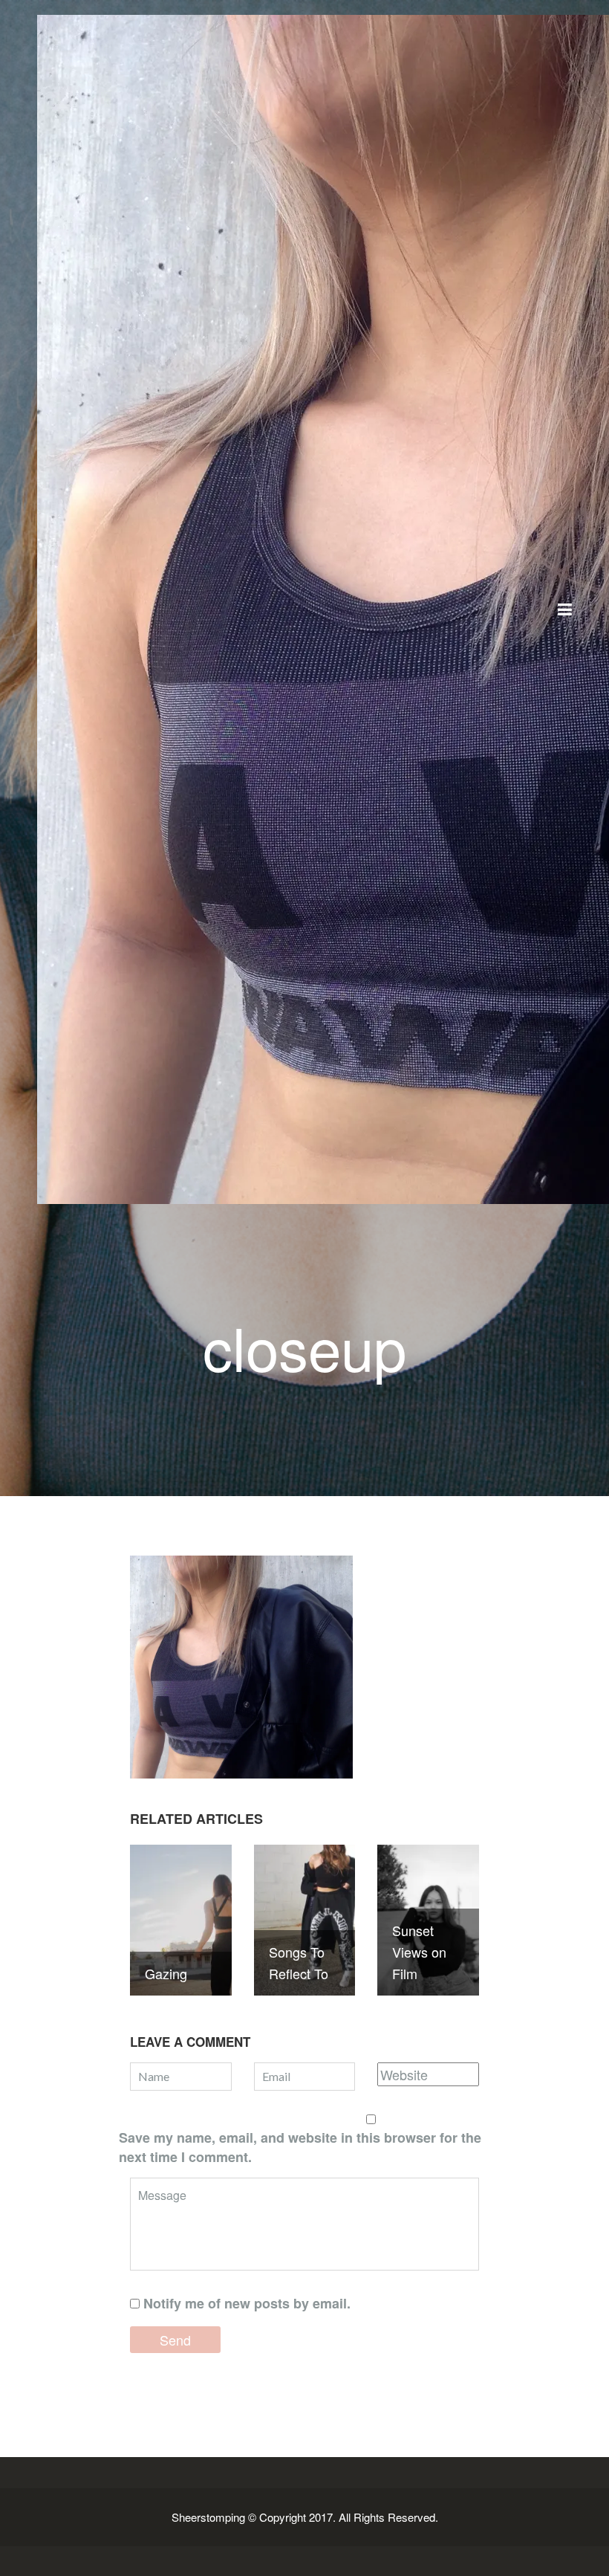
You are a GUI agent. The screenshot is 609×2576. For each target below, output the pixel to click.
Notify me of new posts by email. (247, 2303)
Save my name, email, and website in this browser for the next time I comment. (300, 2147)
